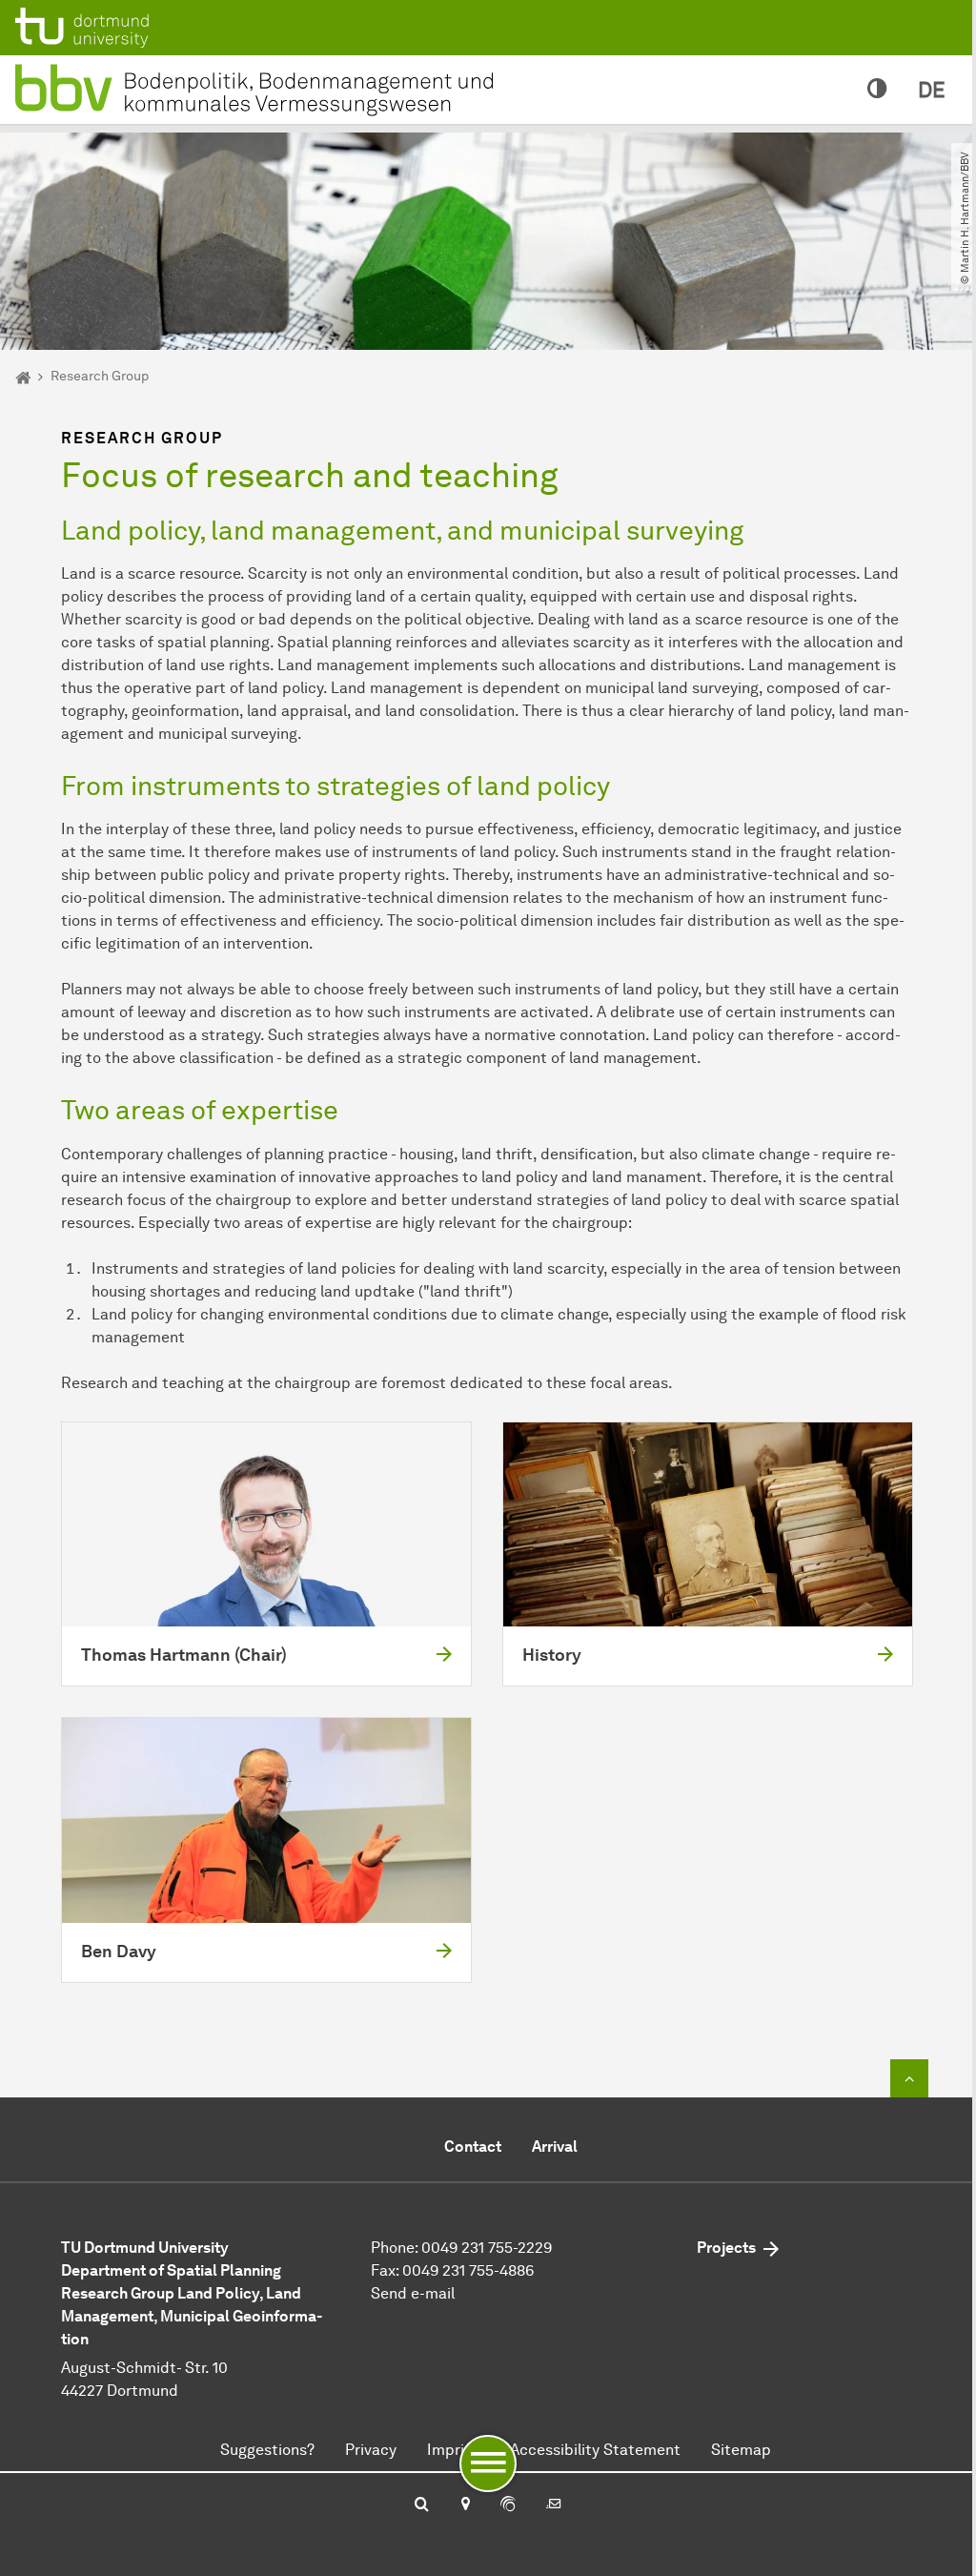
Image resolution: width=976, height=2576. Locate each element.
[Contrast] (877, 90)
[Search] (422, 2505)
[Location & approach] (465, 2505)
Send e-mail (413, 2293)
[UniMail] (554, 2505)
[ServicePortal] (508, 2505)
